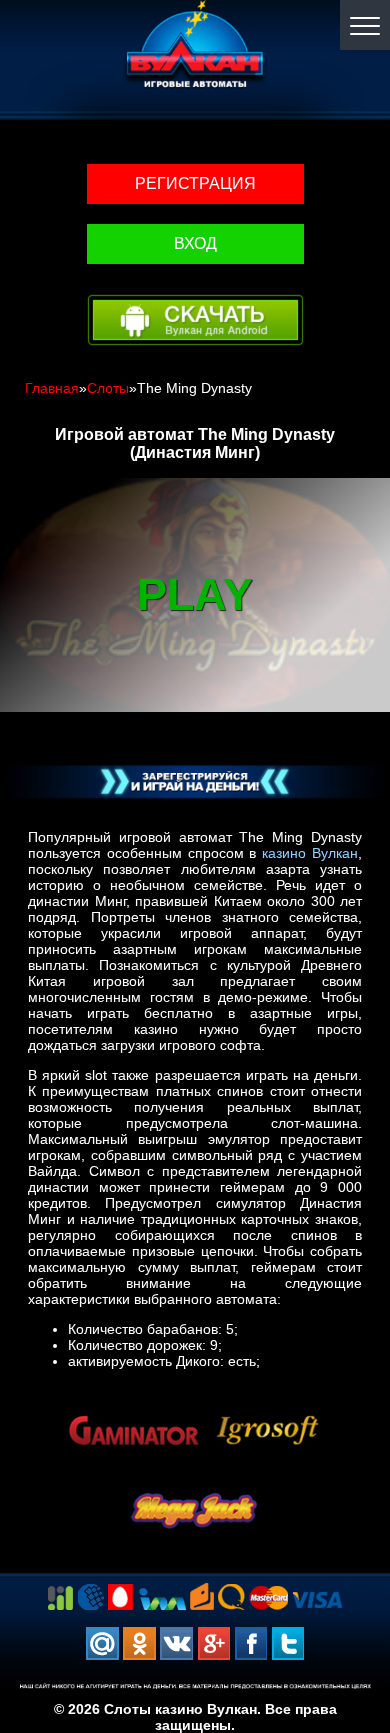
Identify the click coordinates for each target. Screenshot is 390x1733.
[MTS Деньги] (121, 1596)
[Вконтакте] (176, 1643)
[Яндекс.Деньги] (202, 1596)
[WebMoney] (90, 1596)
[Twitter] (287, 1643)
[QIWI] (231, 1596)
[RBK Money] (60, 1597)
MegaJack (195, 1486)
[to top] (345, 1613)
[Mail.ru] (102, 1643)
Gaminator (134, 1405)
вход (195, 243)
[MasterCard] (269, 1596)
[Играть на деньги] (195, 782)
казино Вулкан (310, 853)
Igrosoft (268, 1405)
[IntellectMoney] (162, 1598)
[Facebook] (250, 1643)
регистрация (195, 183)
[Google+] (213, 1643)
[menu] (365, 25)
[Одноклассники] (139, 1643)
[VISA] (318, 1598)
